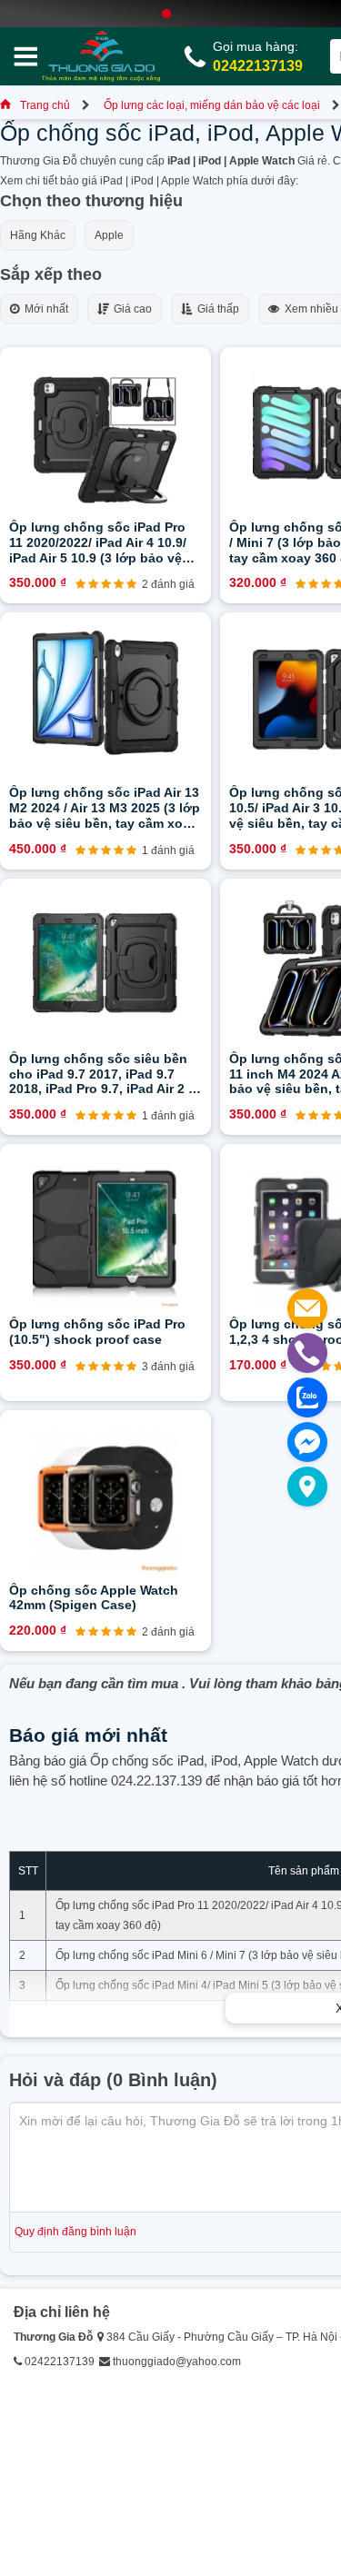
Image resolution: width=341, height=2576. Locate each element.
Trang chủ (45, 105)
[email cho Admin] (307, 1308)
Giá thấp (216, 309)
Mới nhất (44, 309)
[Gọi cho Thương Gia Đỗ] (307, 1353)
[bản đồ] (307, 1487)
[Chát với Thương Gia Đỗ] (307, 1442)
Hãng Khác (38, 235)
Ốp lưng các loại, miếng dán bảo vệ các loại (212, 105)
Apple (109, 235)
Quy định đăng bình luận (75, 2232)
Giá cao (130, 309)
